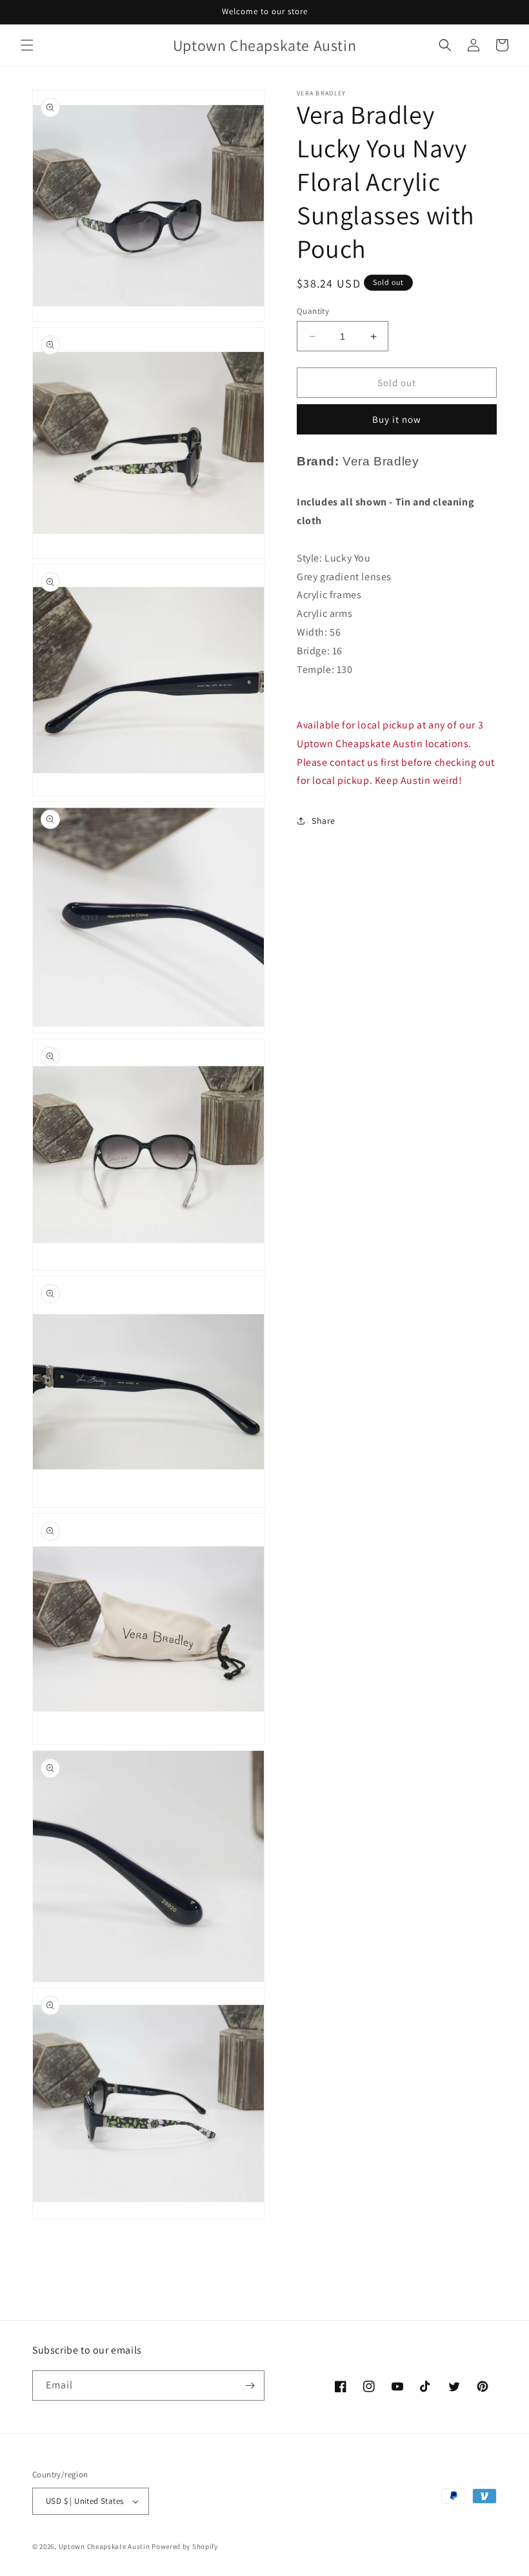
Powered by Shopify (185, 2546)
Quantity (313, 311)
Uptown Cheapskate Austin (105, 2546)
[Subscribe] (250, 2386)
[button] (27, 45)
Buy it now (397, 419)
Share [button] (324, 821)
